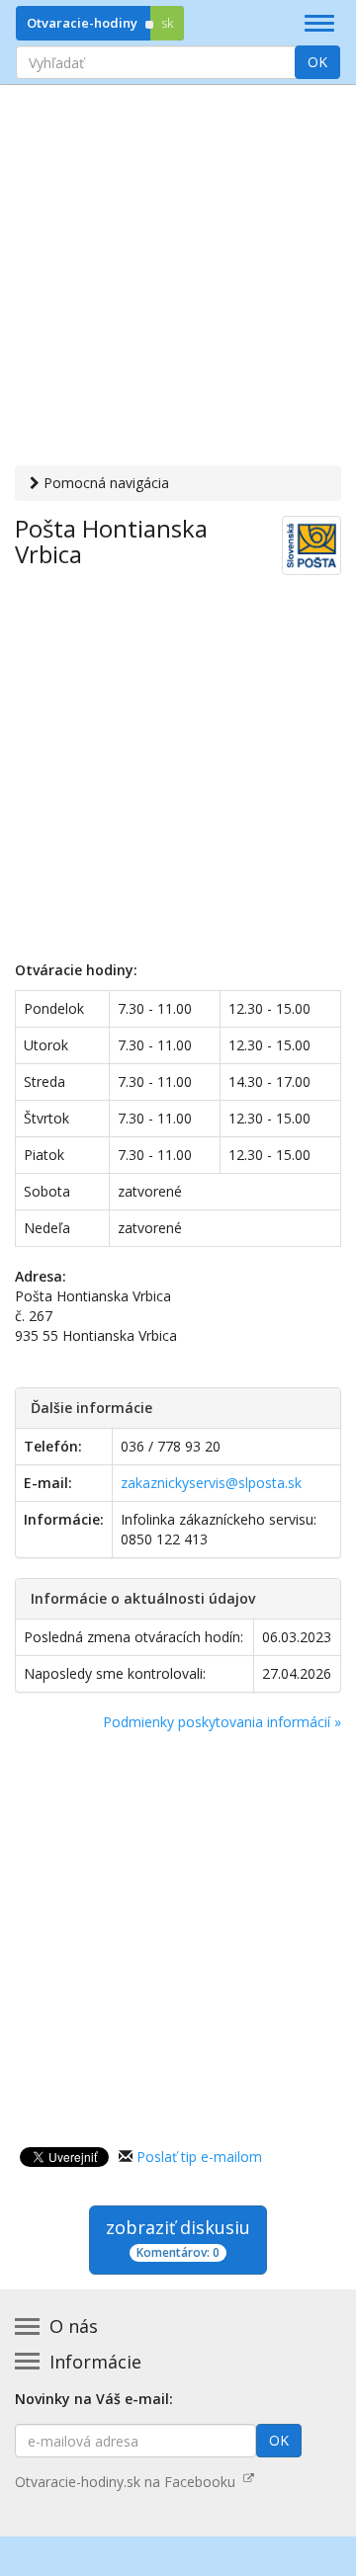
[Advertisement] (178, 278)
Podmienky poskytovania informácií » (222, 1722)
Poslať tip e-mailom (199, 2157)
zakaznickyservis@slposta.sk (211, 1483)
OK (317, 62)
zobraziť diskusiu (178, 2238)
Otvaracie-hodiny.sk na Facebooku (129, 2482)
